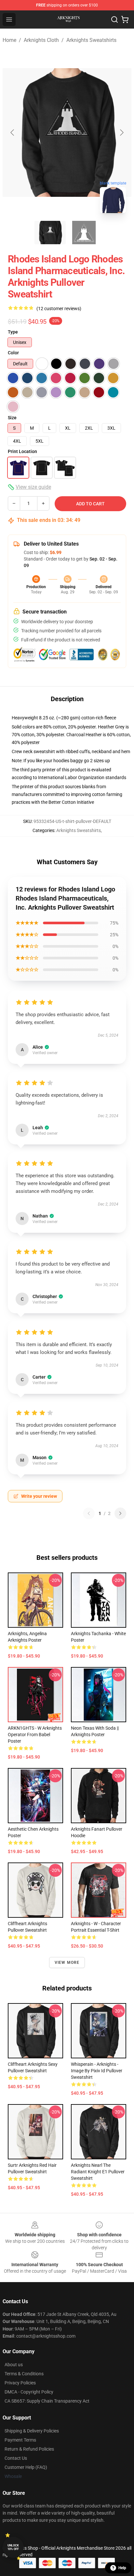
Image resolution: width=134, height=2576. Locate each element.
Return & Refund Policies (29, 2449)
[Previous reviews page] (89, 1513)
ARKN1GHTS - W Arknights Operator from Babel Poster (35, 1735)
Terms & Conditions (24, 2374)
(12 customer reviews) (59, 309)
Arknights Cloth (41, 40)
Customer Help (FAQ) (26, 2467)
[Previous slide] (13, 133)
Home (9, 40)
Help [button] (122, 2568)
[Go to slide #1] (50, 233)
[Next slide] (121, 133)
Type (13, 332)
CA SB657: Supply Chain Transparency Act (47, 2401)
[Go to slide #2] (84, 233)
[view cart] (125, 19)
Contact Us (16, 2458)
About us (14, 2365)
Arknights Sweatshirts (91, 40)
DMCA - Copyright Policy (29, 2392)
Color (13, 353)
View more (67, 1963)
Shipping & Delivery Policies (32, 2431)
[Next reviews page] (120, 1513)
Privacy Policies (20, 2383)
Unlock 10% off (13, 2547)
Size (12, 418)
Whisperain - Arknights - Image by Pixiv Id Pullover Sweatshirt (97, 2071)
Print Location (22, 451)
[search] (114, 19)
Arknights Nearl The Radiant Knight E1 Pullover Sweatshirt (98, 2172)
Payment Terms (20, 2440)
